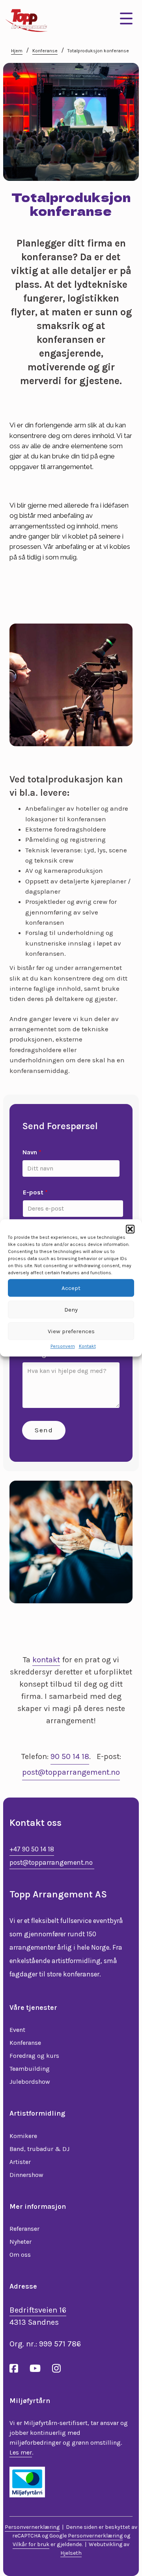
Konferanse (45, 51)
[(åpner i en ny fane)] (27, 2482)
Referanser (24, 2229)
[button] (130, 1229)
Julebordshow (30, 2082)
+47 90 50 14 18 (32, 1849)
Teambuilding (30, 2069)
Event (17, 2030)
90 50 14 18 (70, 1756)
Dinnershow (26, 2175)
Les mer (21, 2452)
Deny (71, 1310)
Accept (71, 1288)
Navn (32, 1152)
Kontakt (87, 1346)
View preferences (71, 1331)
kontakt (46, 1660)
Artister (20, 2162)
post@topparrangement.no (71, 1772)
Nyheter (21, 2242)
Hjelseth (71, 2553)
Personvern (63, 1346)
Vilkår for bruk (31, 2544)
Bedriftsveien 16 (38, 2310)
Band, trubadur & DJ (39, 2149)
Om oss (20, 2255)
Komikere (23, 2136)
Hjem (17, 51)
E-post (35, 1192)
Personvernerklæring (32, 2527)
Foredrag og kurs (34, 2056)
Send (44, 1430)
